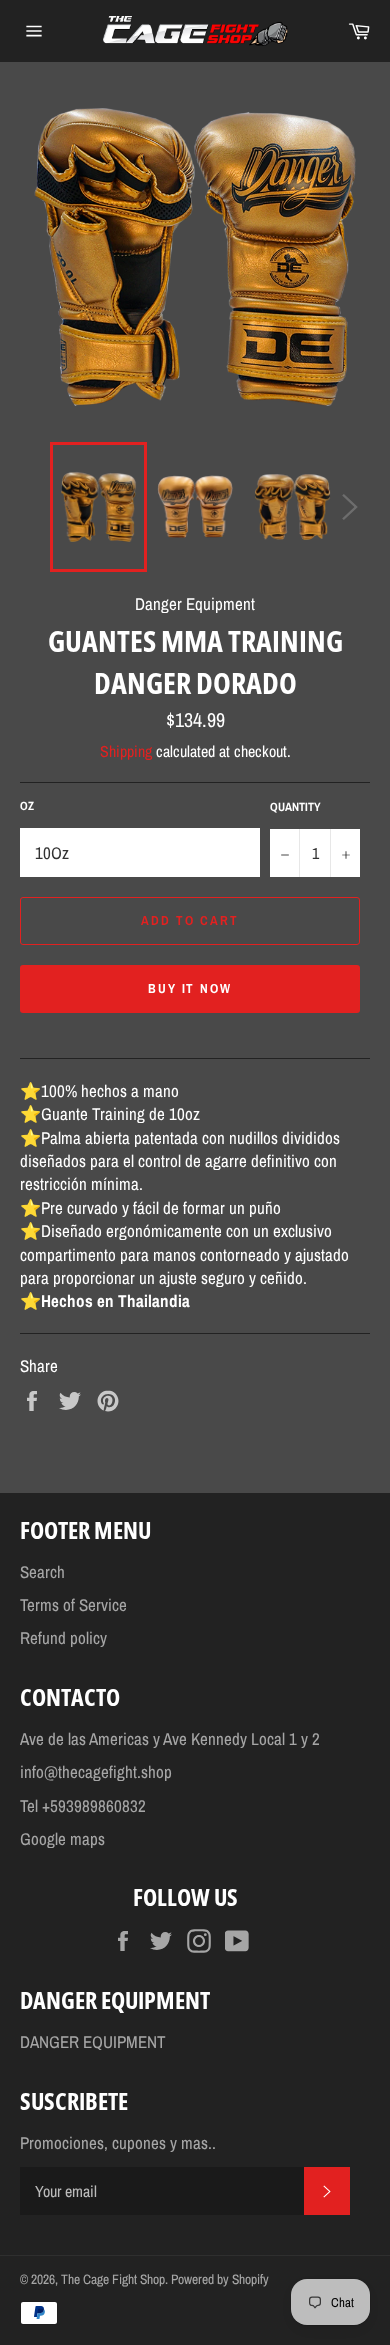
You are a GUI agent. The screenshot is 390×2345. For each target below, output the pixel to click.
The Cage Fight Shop (113, 2279)
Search (42, 1571)
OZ (27, 806)
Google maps (62, 1838)
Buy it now (190, 988)
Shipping (126, 751)
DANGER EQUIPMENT (93, 2041)
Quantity (295, 807)
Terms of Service (73, 1604)
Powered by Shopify (220, 2279)
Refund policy (63, 1637)
